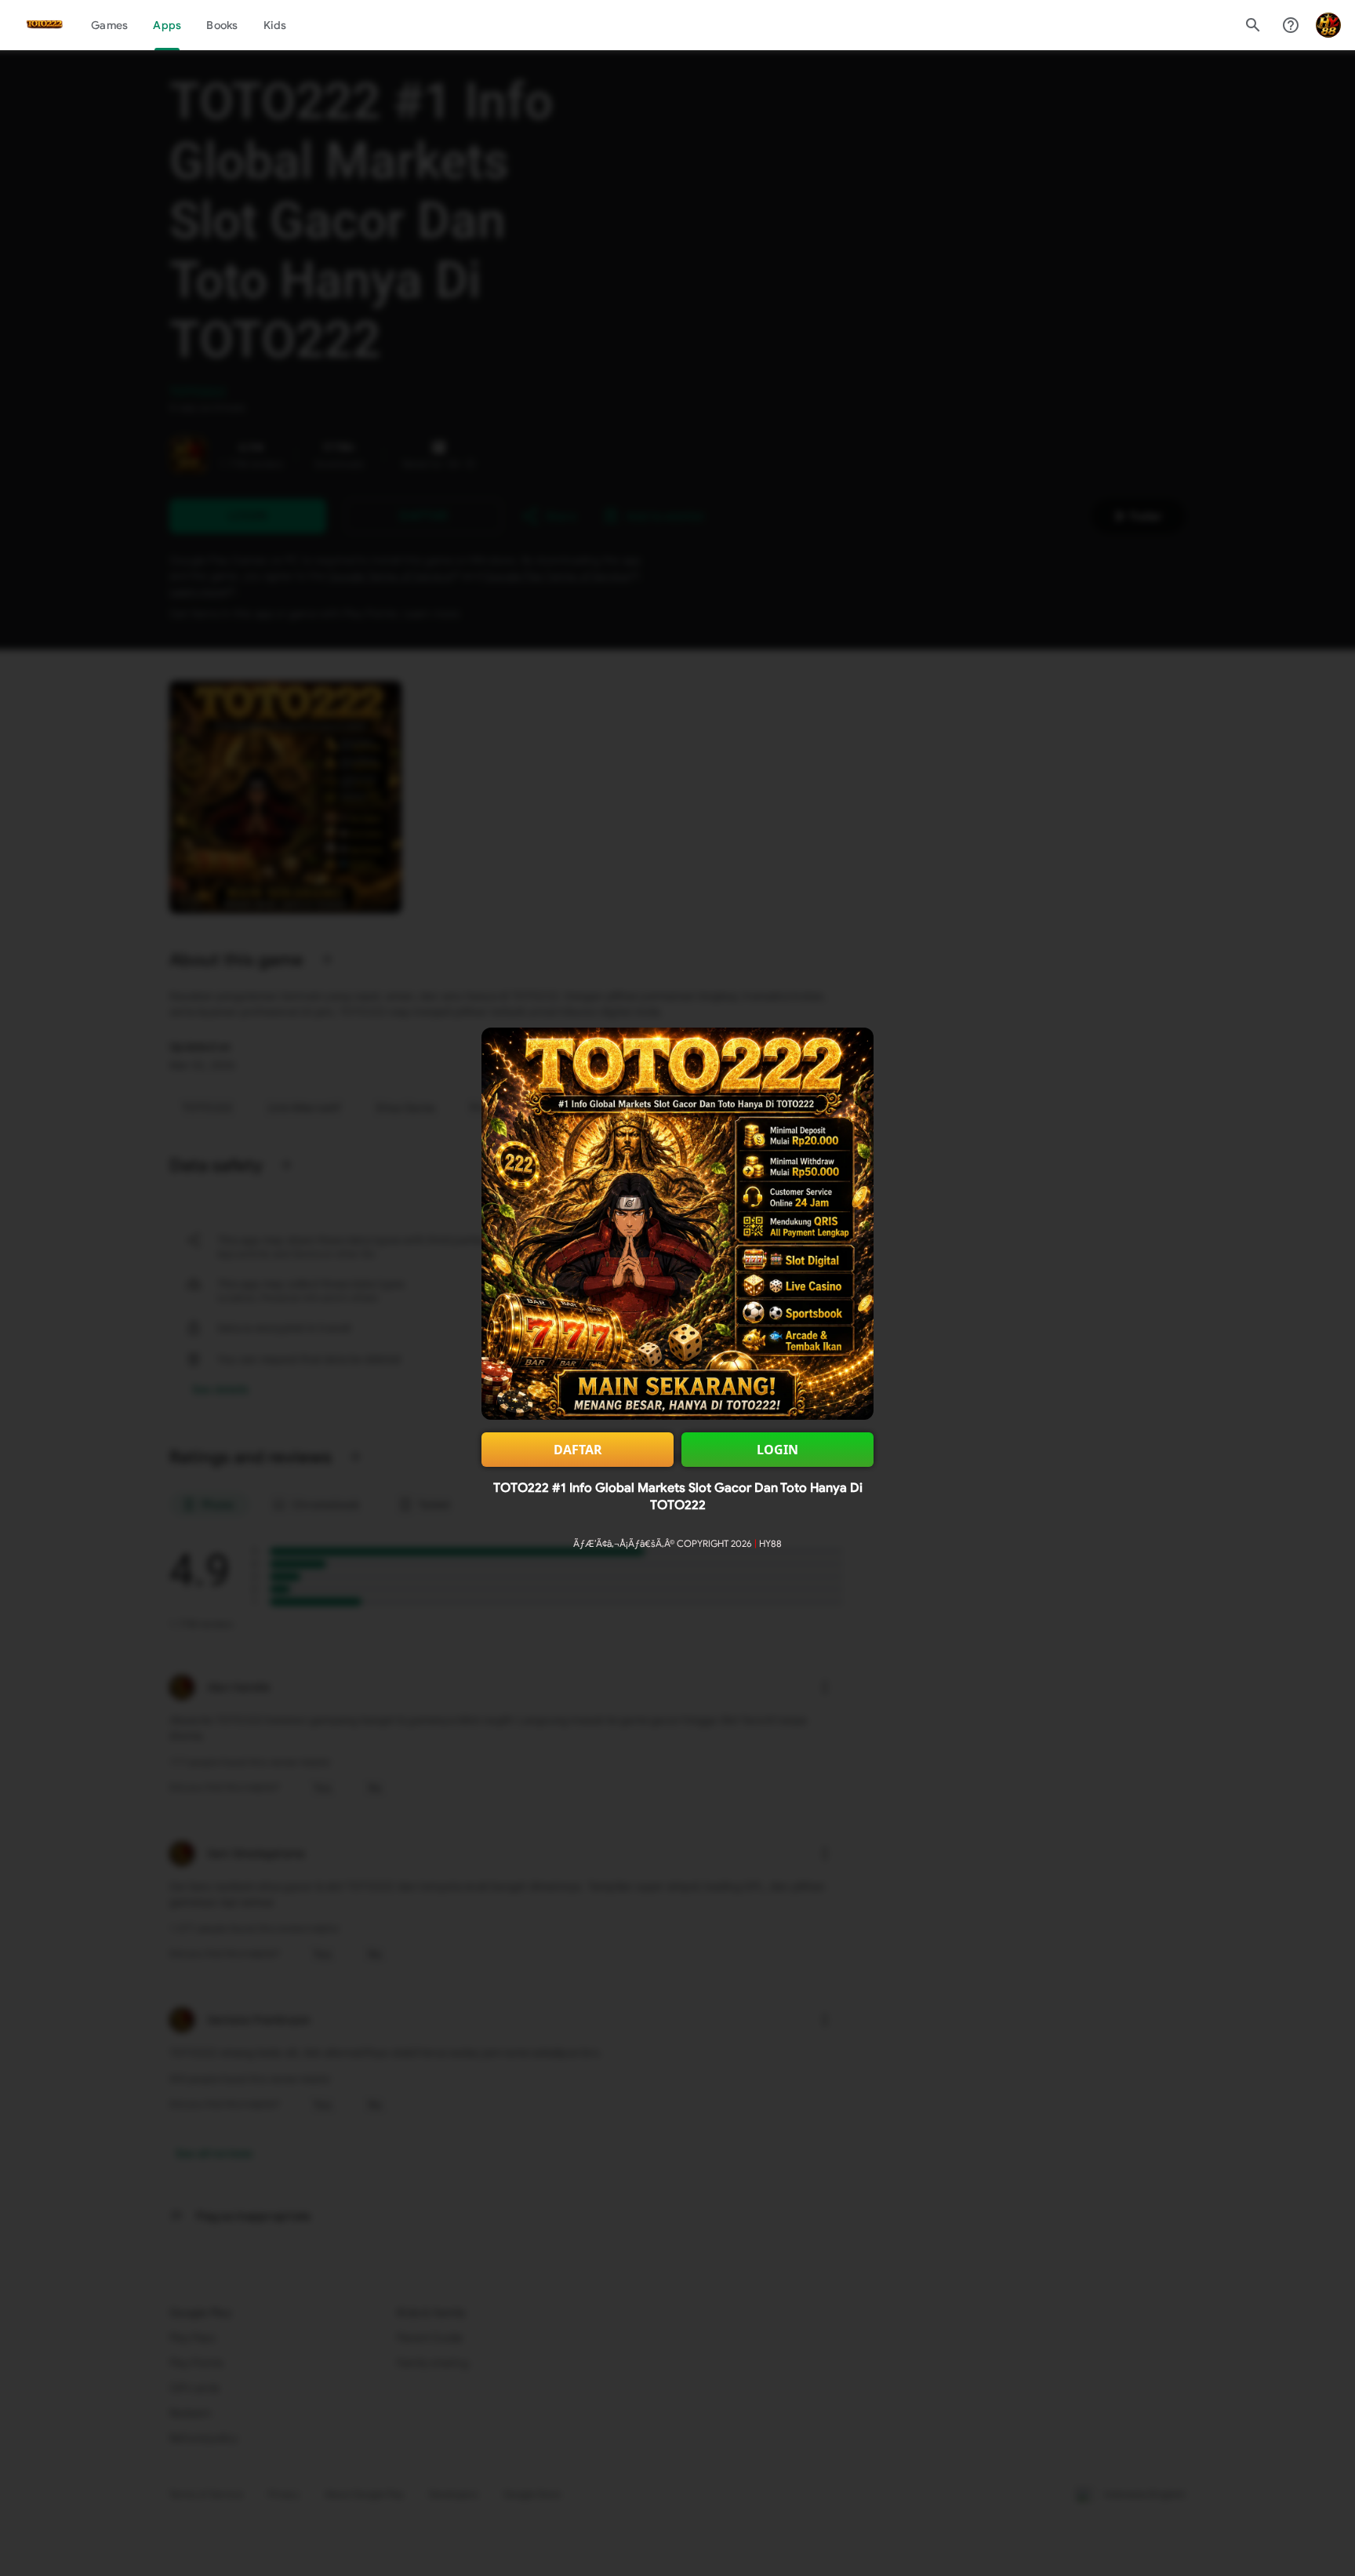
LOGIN (777, 1450)
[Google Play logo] (45, 25)
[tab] (109, 25)
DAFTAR (578, 1450)
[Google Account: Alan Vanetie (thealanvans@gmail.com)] (1328, 25)
